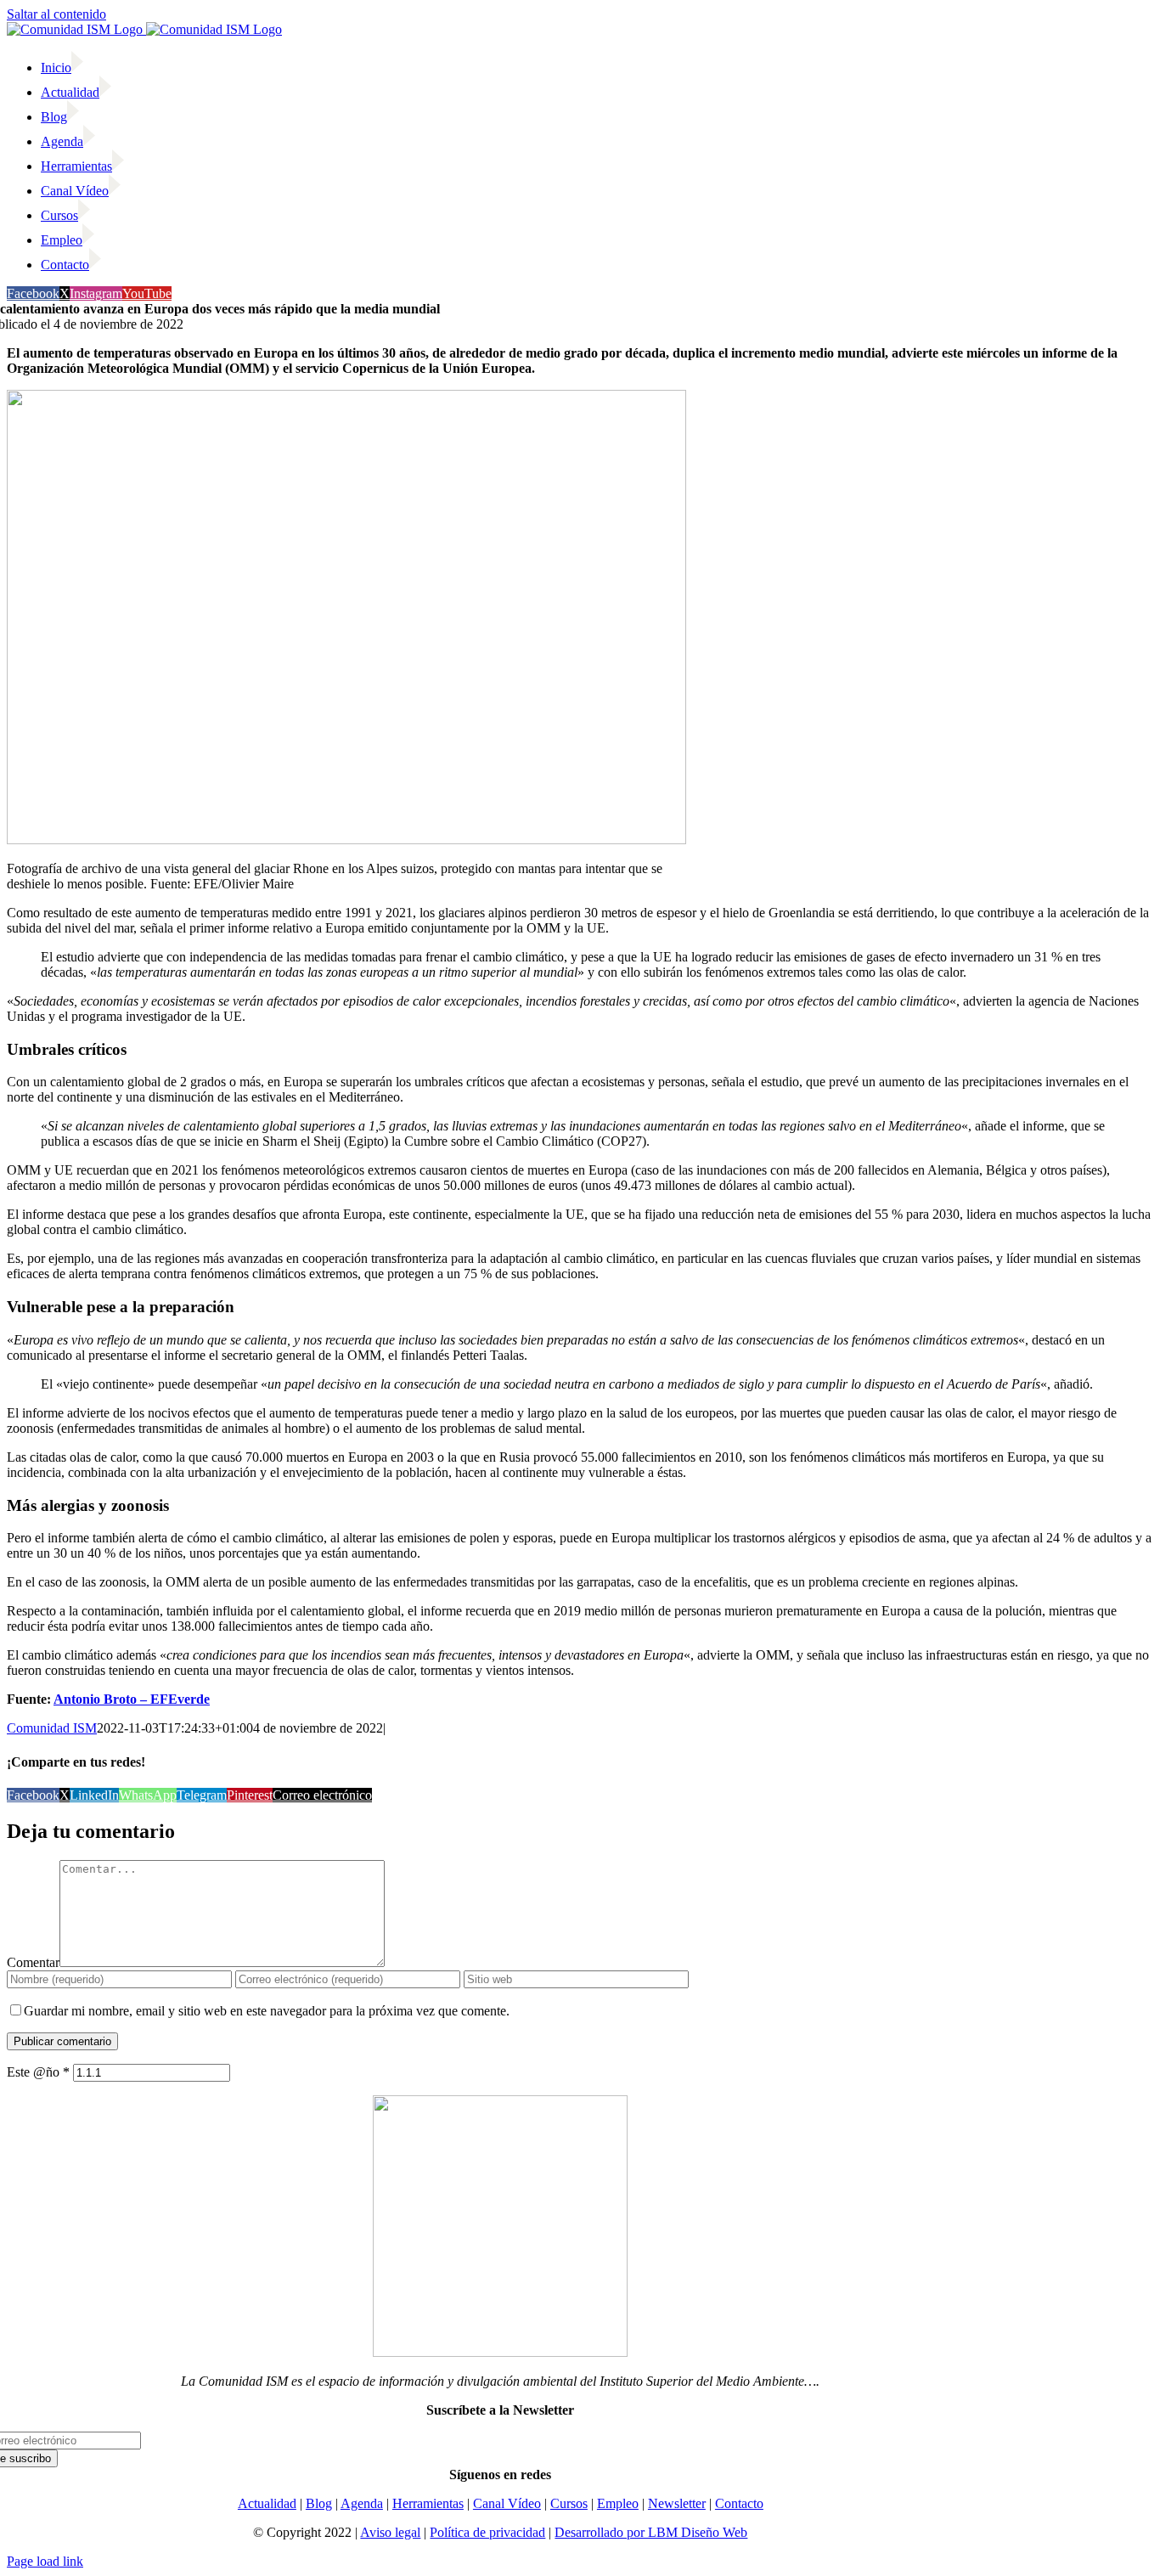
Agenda (362, 2503)
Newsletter (677, 2503)
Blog (319, 2503)
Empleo (618, 2503)
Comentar (33, 1962)
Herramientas (428, 2503)
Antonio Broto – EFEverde (132, 1699)
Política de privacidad (487, 2532)
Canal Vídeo (507, 2503)
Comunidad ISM (52, 1728)
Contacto (739, 2503)
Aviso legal (390, 2532)
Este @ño (38, 2072)
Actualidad (267, 2503)
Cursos (569, 2503)
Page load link (45, 2561)
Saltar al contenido (56, 14)
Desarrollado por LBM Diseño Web (651, 2532)
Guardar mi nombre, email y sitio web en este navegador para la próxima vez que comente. (267, 2011)
